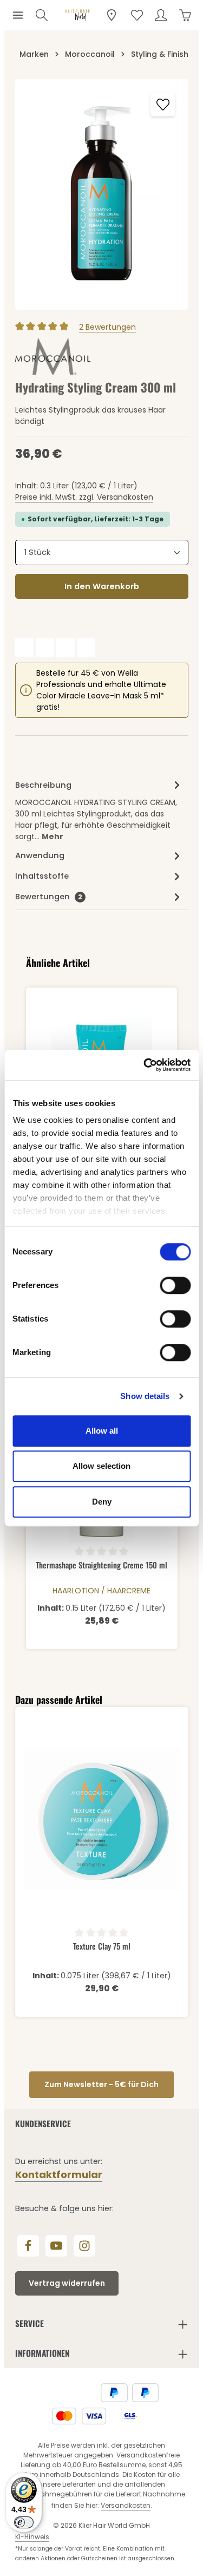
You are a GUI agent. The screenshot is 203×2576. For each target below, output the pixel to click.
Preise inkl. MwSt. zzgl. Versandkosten (84, 497)
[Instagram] (84, 2246)
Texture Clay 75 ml (102, 1946)
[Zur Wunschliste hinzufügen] (163, 104)
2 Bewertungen (107, 327)
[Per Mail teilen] (86, 648)
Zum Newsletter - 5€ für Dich (101, 2084)
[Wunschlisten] (137, 15)
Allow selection (101, 1466)
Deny (102, 1502)
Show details (145, 1396)
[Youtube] (56, 2246)
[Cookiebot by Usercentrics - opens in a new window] (145, 1065)
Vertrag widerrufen (67, 2283)
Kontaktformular (59, 2175)
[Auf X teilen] (45, 648)
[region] (102, 194)
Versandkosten (126, 2505)
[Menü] (18, 15)
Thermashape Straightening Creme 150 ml (101, 1565)
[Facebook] (28, 2246)
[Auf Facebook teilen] (24, 648)
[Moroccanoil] (53, 357)
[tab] (99, 810)
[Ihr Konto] (161, 15)
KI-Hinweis (32, 2537)
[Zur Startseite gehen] (77, 15)
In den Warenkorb (102, 586)
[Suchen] (42, 15)
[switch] (175, 1285)
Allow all (102, 1431)
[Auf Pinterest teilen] (66, 648)
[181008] (102, 194)
